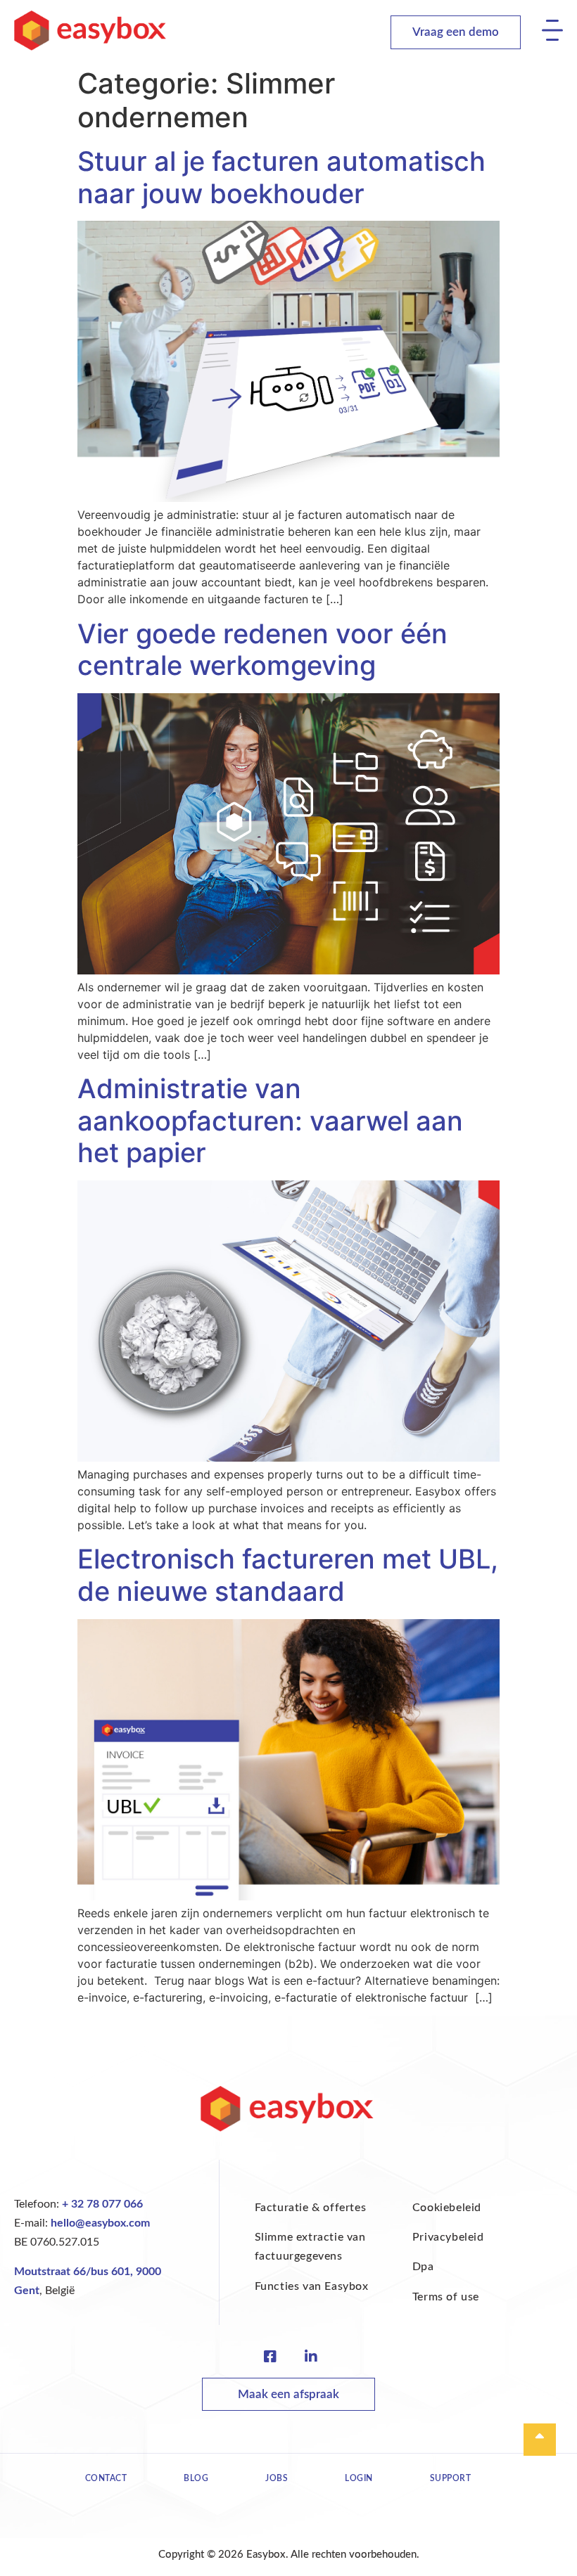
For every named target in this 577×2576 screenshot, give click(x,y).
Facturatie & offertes (311, 2208)
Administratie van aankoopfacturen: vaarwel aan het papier (270, 1120)
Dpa (423, 2267)
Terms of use (446, 2297)
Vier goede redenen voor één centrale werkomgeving (262, 650)
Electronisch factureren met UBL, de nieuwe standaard (288, 1575)
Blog (196, 2478)
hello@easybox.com (100, 2223)
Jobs (277, 2478)
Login (359, 2478)
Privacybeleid (448, 2237)
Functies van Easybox (312, 2286)
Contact (106, 2478)
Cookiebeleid (447, 2208)
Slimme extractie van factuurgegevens (310, 2247)
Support (451, 2478)
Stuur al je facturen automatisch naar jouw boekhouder (281, 177)
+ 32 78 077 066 (102, 2204)
